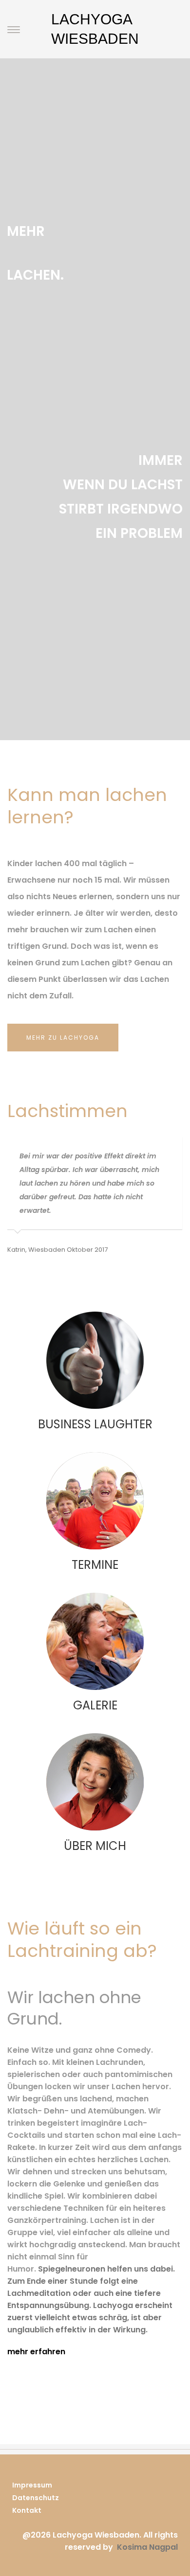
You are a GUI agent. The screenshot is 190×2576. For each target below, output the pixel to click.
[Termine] (95, 1501)
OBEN (149, 2535)
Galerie (95, 1705)
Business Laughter (95, 1424)
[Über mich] (95, 1782)
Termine (95, 1565)
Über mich (95, 1846)
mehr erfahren (36, 2352)
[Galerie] (95, 1641)
